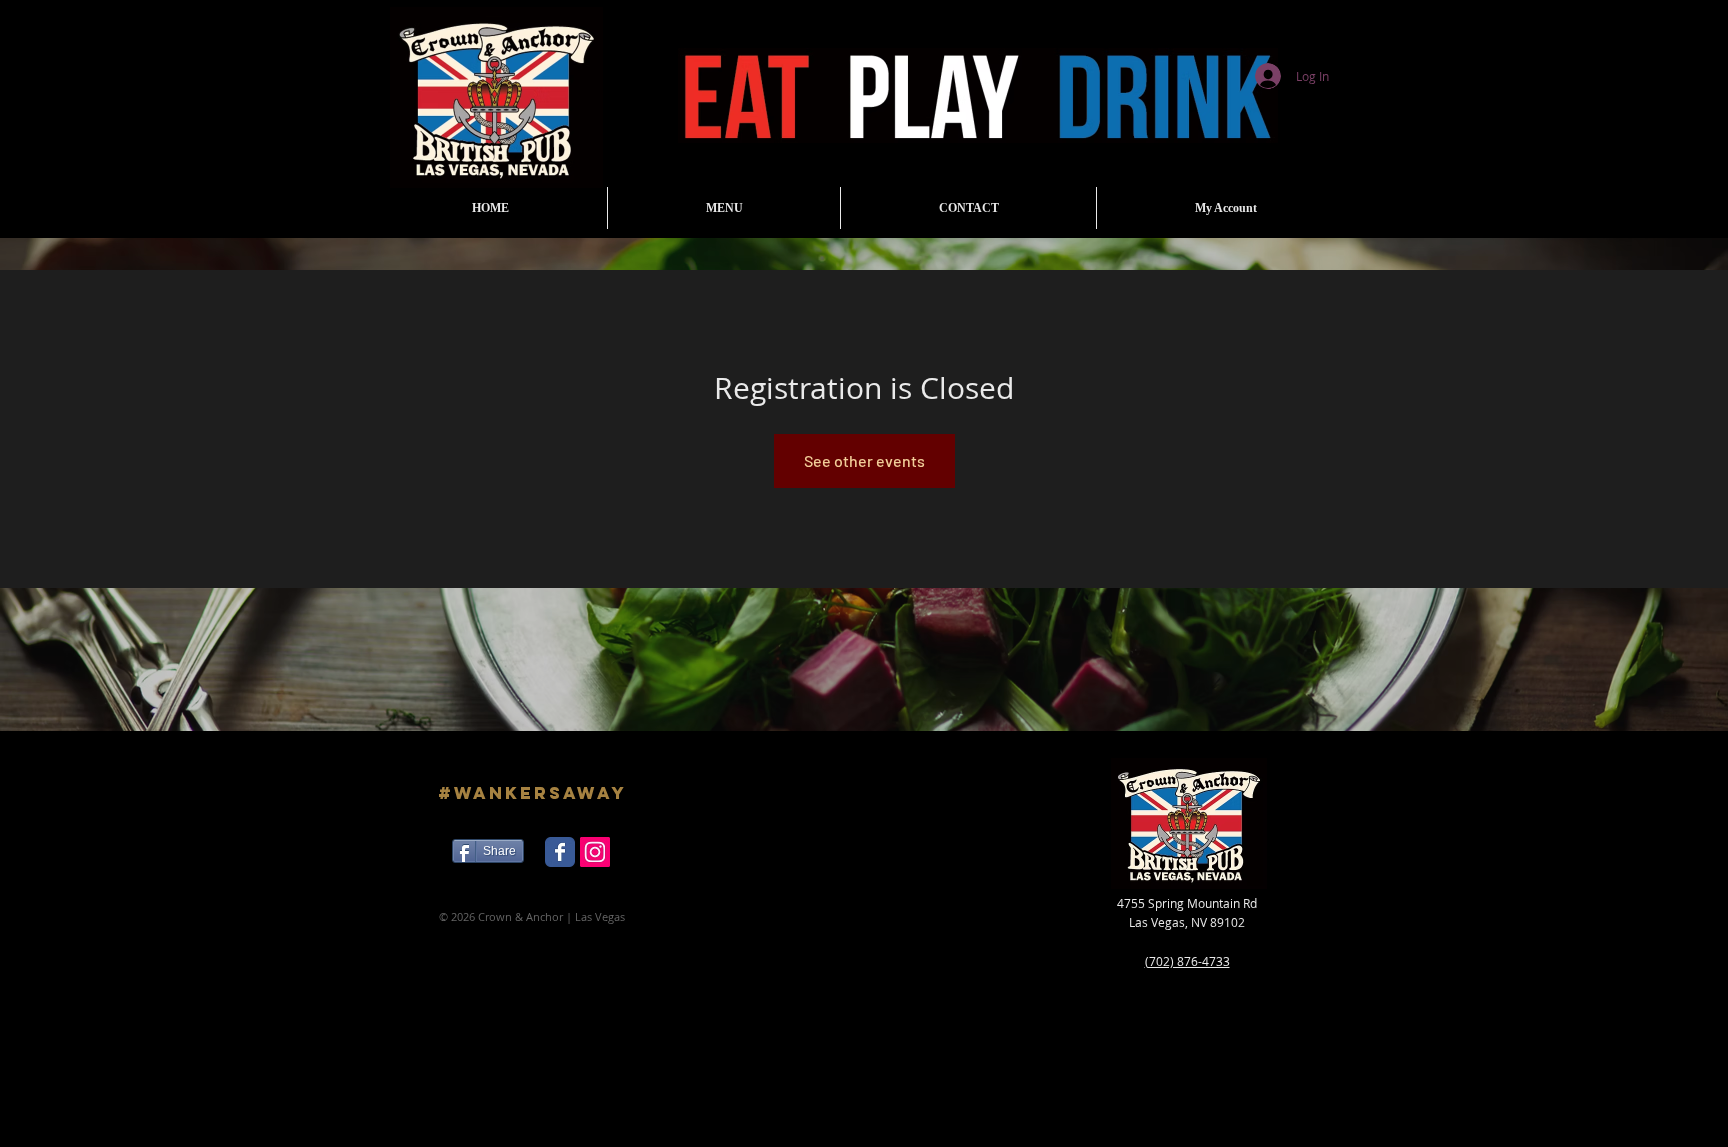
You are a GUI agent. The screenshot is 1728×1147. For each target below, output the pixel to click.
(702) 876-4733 (1187, 961)
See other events (864, 460)
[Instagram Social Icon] (595, 852)
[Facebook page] (560, 852)
